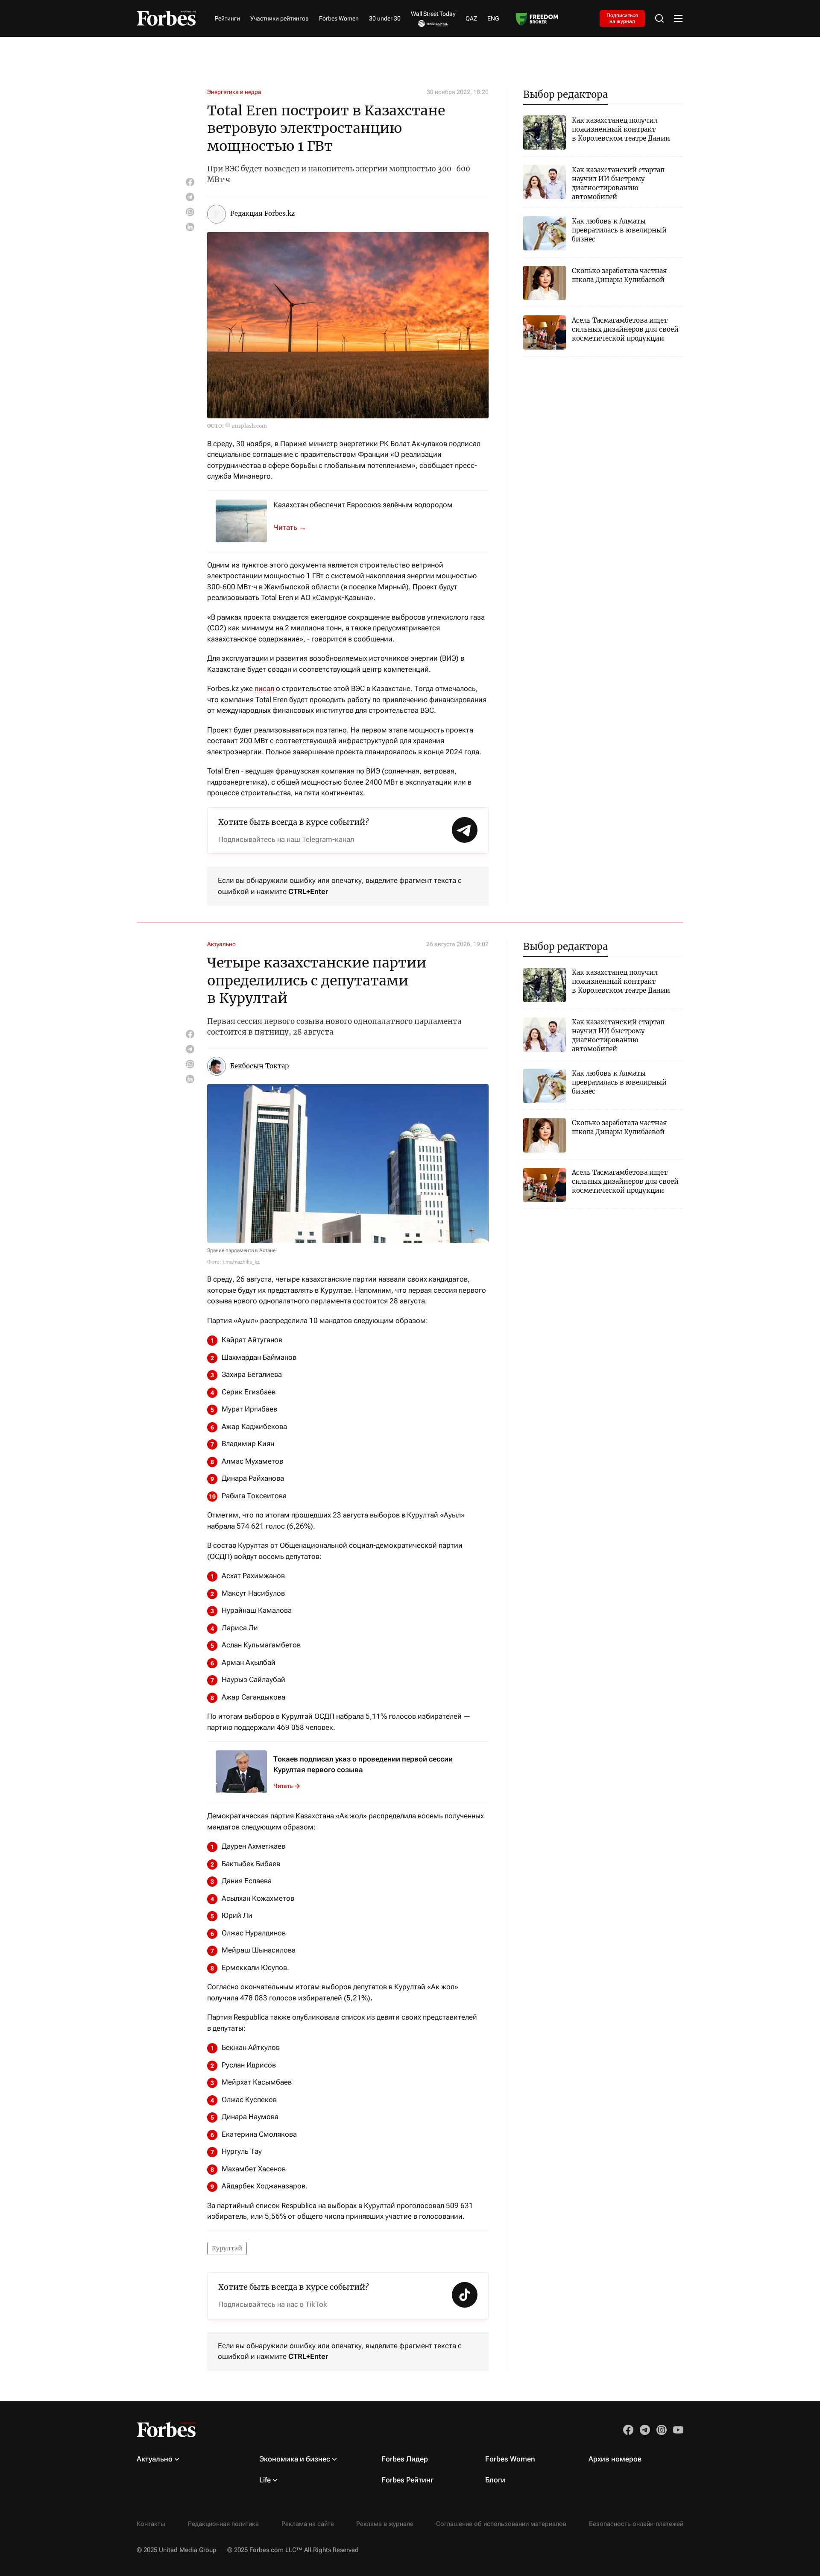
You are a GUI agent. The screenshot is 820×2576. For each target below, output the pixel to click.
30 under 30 (385, 18)
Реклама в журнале (385, 2524)
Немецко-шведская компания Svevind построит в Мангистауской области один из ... (295, 527)
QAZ (471, 18)
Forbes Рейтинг (407, 2480)
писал (264, 688)
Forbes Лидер (405, 2459)
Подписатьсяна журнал (622, 18)
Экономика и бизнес (295, 2459)
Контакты (151, 2524)
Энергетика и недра (234, 92)
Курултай (227, 2248)
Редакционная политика (223, 2524)
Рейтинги (227, 18)
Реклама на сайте (308, 2524)
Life (265, 2480)
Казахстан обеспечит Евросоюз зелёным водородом (363, 505)
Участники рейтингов (280, 18)
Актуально (221, 944)
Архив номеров (615, 2459)
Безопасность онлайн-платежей (636, 2524)
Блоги (495, 2480)
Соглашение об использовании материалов (501, 2524)
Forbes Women (339, 18)
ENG (493, 18)
